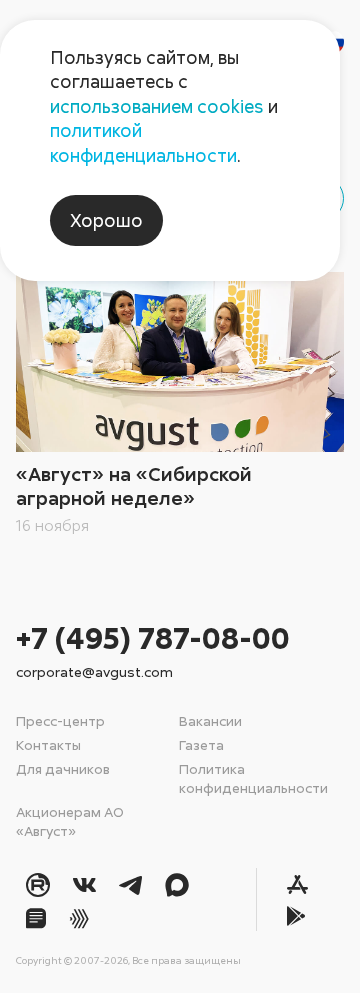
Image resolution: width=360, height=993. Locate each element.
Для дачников (63, 768)
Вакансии (210, 720)
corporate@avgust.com (94, 671)
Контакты (48, 744)
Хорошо (106, 220)
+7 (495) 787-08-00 (153, 637)
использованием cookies (157, 106)
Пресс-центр (60, 720)
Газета (201, 744)
